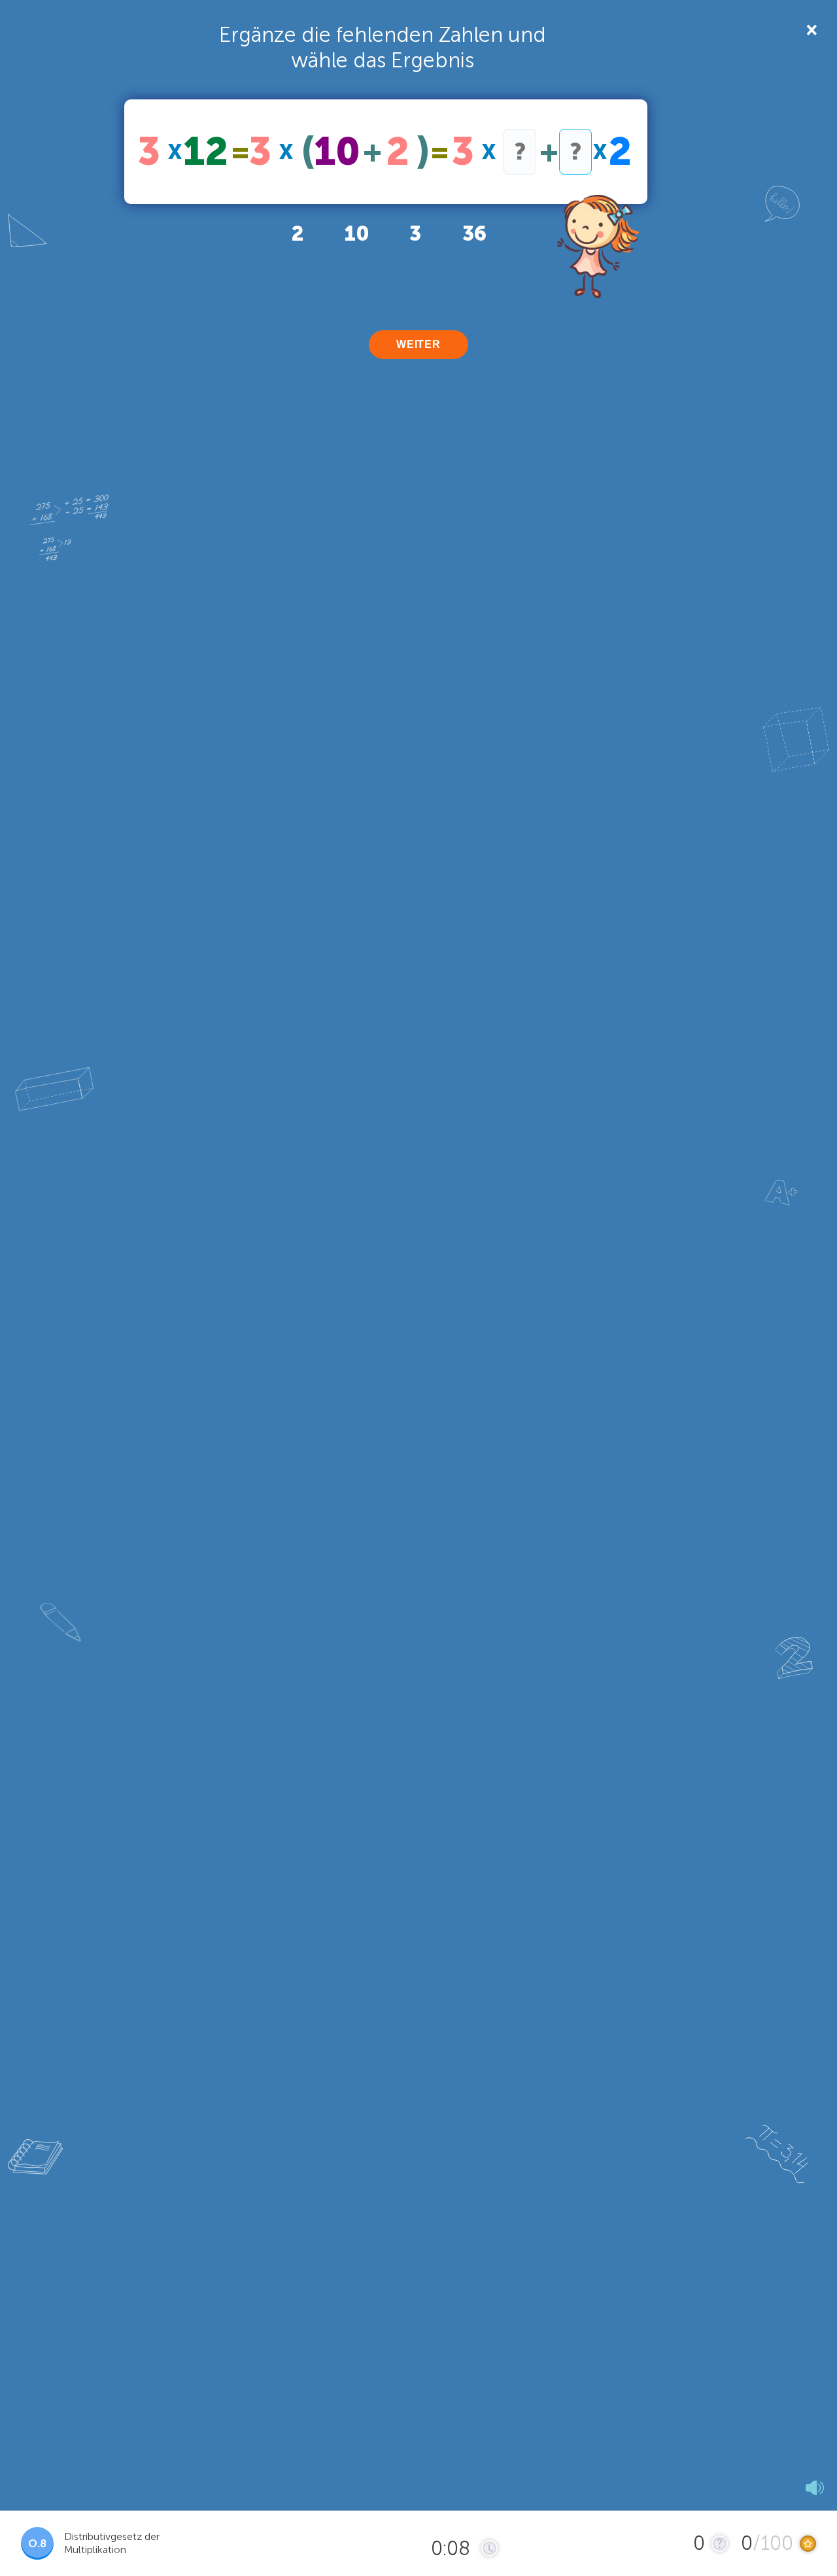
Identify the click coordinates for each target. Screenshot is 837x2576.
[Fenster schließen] (811, 29)
